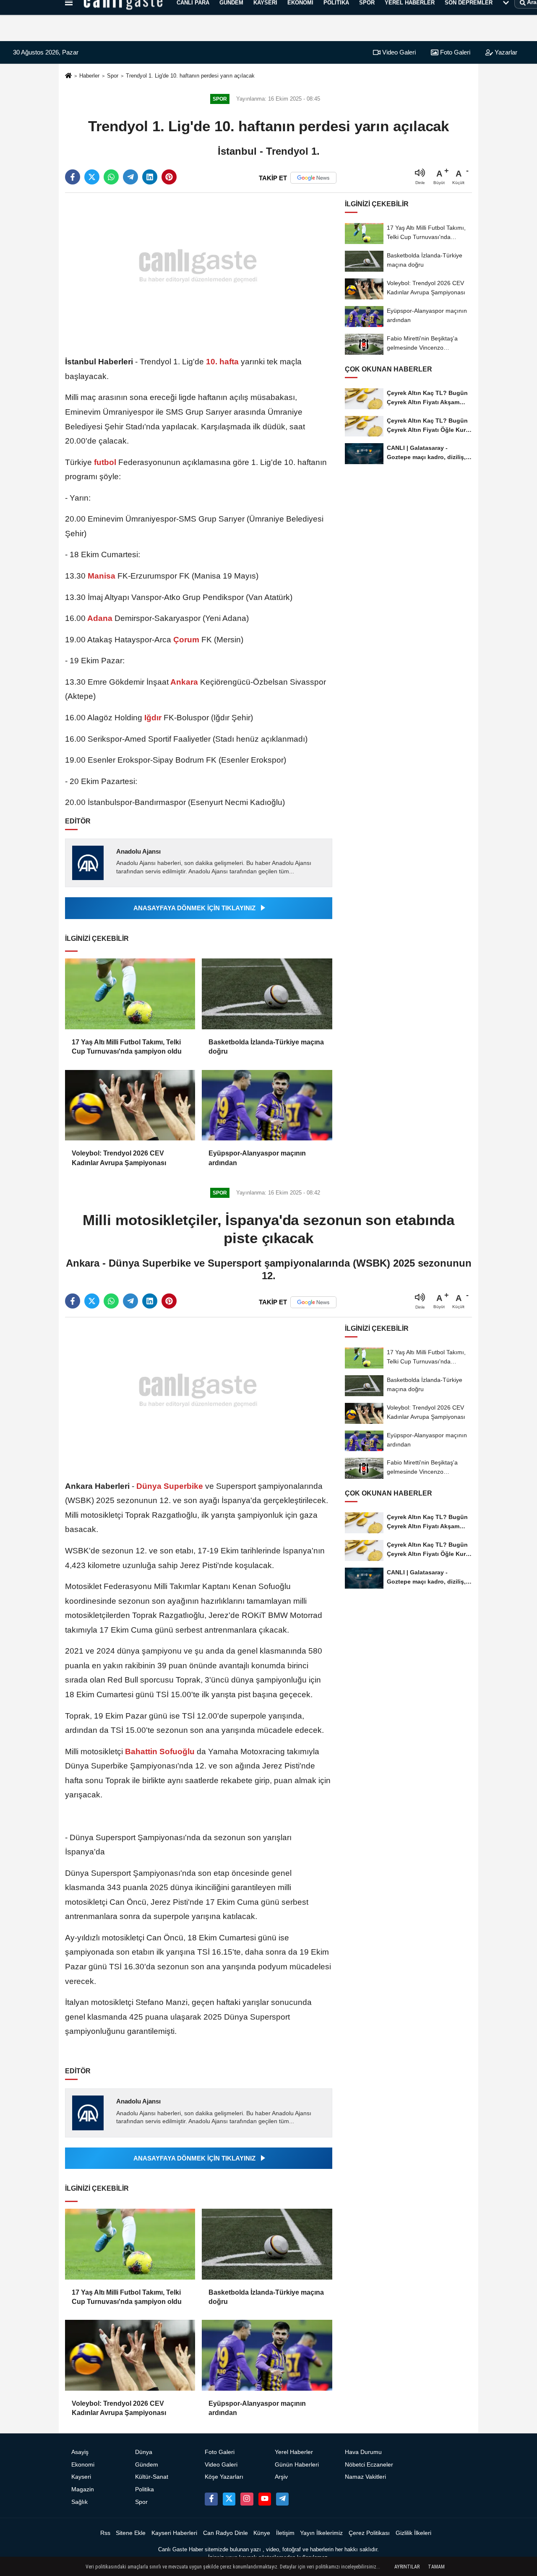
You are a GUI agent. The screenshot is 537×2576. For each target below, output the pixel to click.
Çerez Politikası (369, 2533)
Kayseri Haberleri (174, 2533)
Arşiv (281, 2477)
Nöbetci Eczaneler (369, 2465)
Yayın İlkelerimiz (321, 2533)
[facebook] (73, 177)
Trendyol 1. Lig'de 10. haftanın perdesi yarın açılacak (190, 76)
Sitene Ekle (131, 2533)
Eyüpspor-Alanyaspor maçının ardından (257, 1158)
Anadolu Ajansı (138, 851)
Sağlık (80, 2502)
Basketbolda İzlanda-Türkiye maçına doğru (266, 1047)
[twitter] (92, 177)
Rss (105, 2533)
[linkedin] (150, 177)
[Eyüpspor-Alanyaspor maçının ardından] (267, 1105)
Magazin (83, 2489)
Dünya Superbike (170, 1486)
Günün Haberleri (297, 2465)
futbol (105, 462)
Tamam (436, 2567)
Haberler (89, 76)
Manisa (102, 576)
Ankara (184, 682)
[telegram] (130, 177)
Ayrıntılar (407, 2567)
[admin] (282, 2499)
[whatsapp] (111, 177)
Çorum (186, 640)
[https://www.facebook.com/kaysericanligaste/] (211, 2499)
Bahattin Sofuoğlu (160, 1752)
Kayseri (81, 2477)
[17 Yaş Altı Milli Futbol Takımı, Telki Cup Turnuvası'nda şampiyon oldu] (130, 994)
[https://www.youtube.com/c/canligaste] (265, 2499)
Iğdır (153, 718)
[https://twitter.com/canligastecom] (229, 2499)
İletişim (285, 2533)
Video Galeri (398, 52)
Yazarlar (505, 52)
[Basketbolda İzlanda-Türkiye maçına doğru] (267, 994)
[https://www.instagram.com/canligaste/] (247, 2499)
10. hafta (222, 362)
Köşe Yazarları (224, 2477)
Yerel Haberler (294, 2452)
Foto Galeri (454, 52)
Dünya (144, 2452)
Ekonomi (83, 2465)
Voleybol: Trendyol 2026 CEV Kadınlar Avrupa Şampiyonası (119, 1158)
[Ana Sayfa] (68, 76)
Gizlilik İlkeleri (413, 2533)
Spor (113, 76)
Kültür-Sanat (152, 2477)
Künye (262, 2533)
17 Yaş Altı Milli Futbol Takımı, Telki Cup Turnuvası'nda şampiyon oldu (127, 1047)
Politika (145, 2489)
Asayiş (80, 2452)
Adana (100, 618)
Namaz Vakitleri (365, 2477)
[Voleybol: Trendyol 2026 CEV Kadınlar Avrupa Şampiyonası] (130, 1105)
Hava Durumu (363, 2452)
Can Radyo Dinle (225, 2533)
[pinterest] (169, 177)
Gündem (147, 2465)
